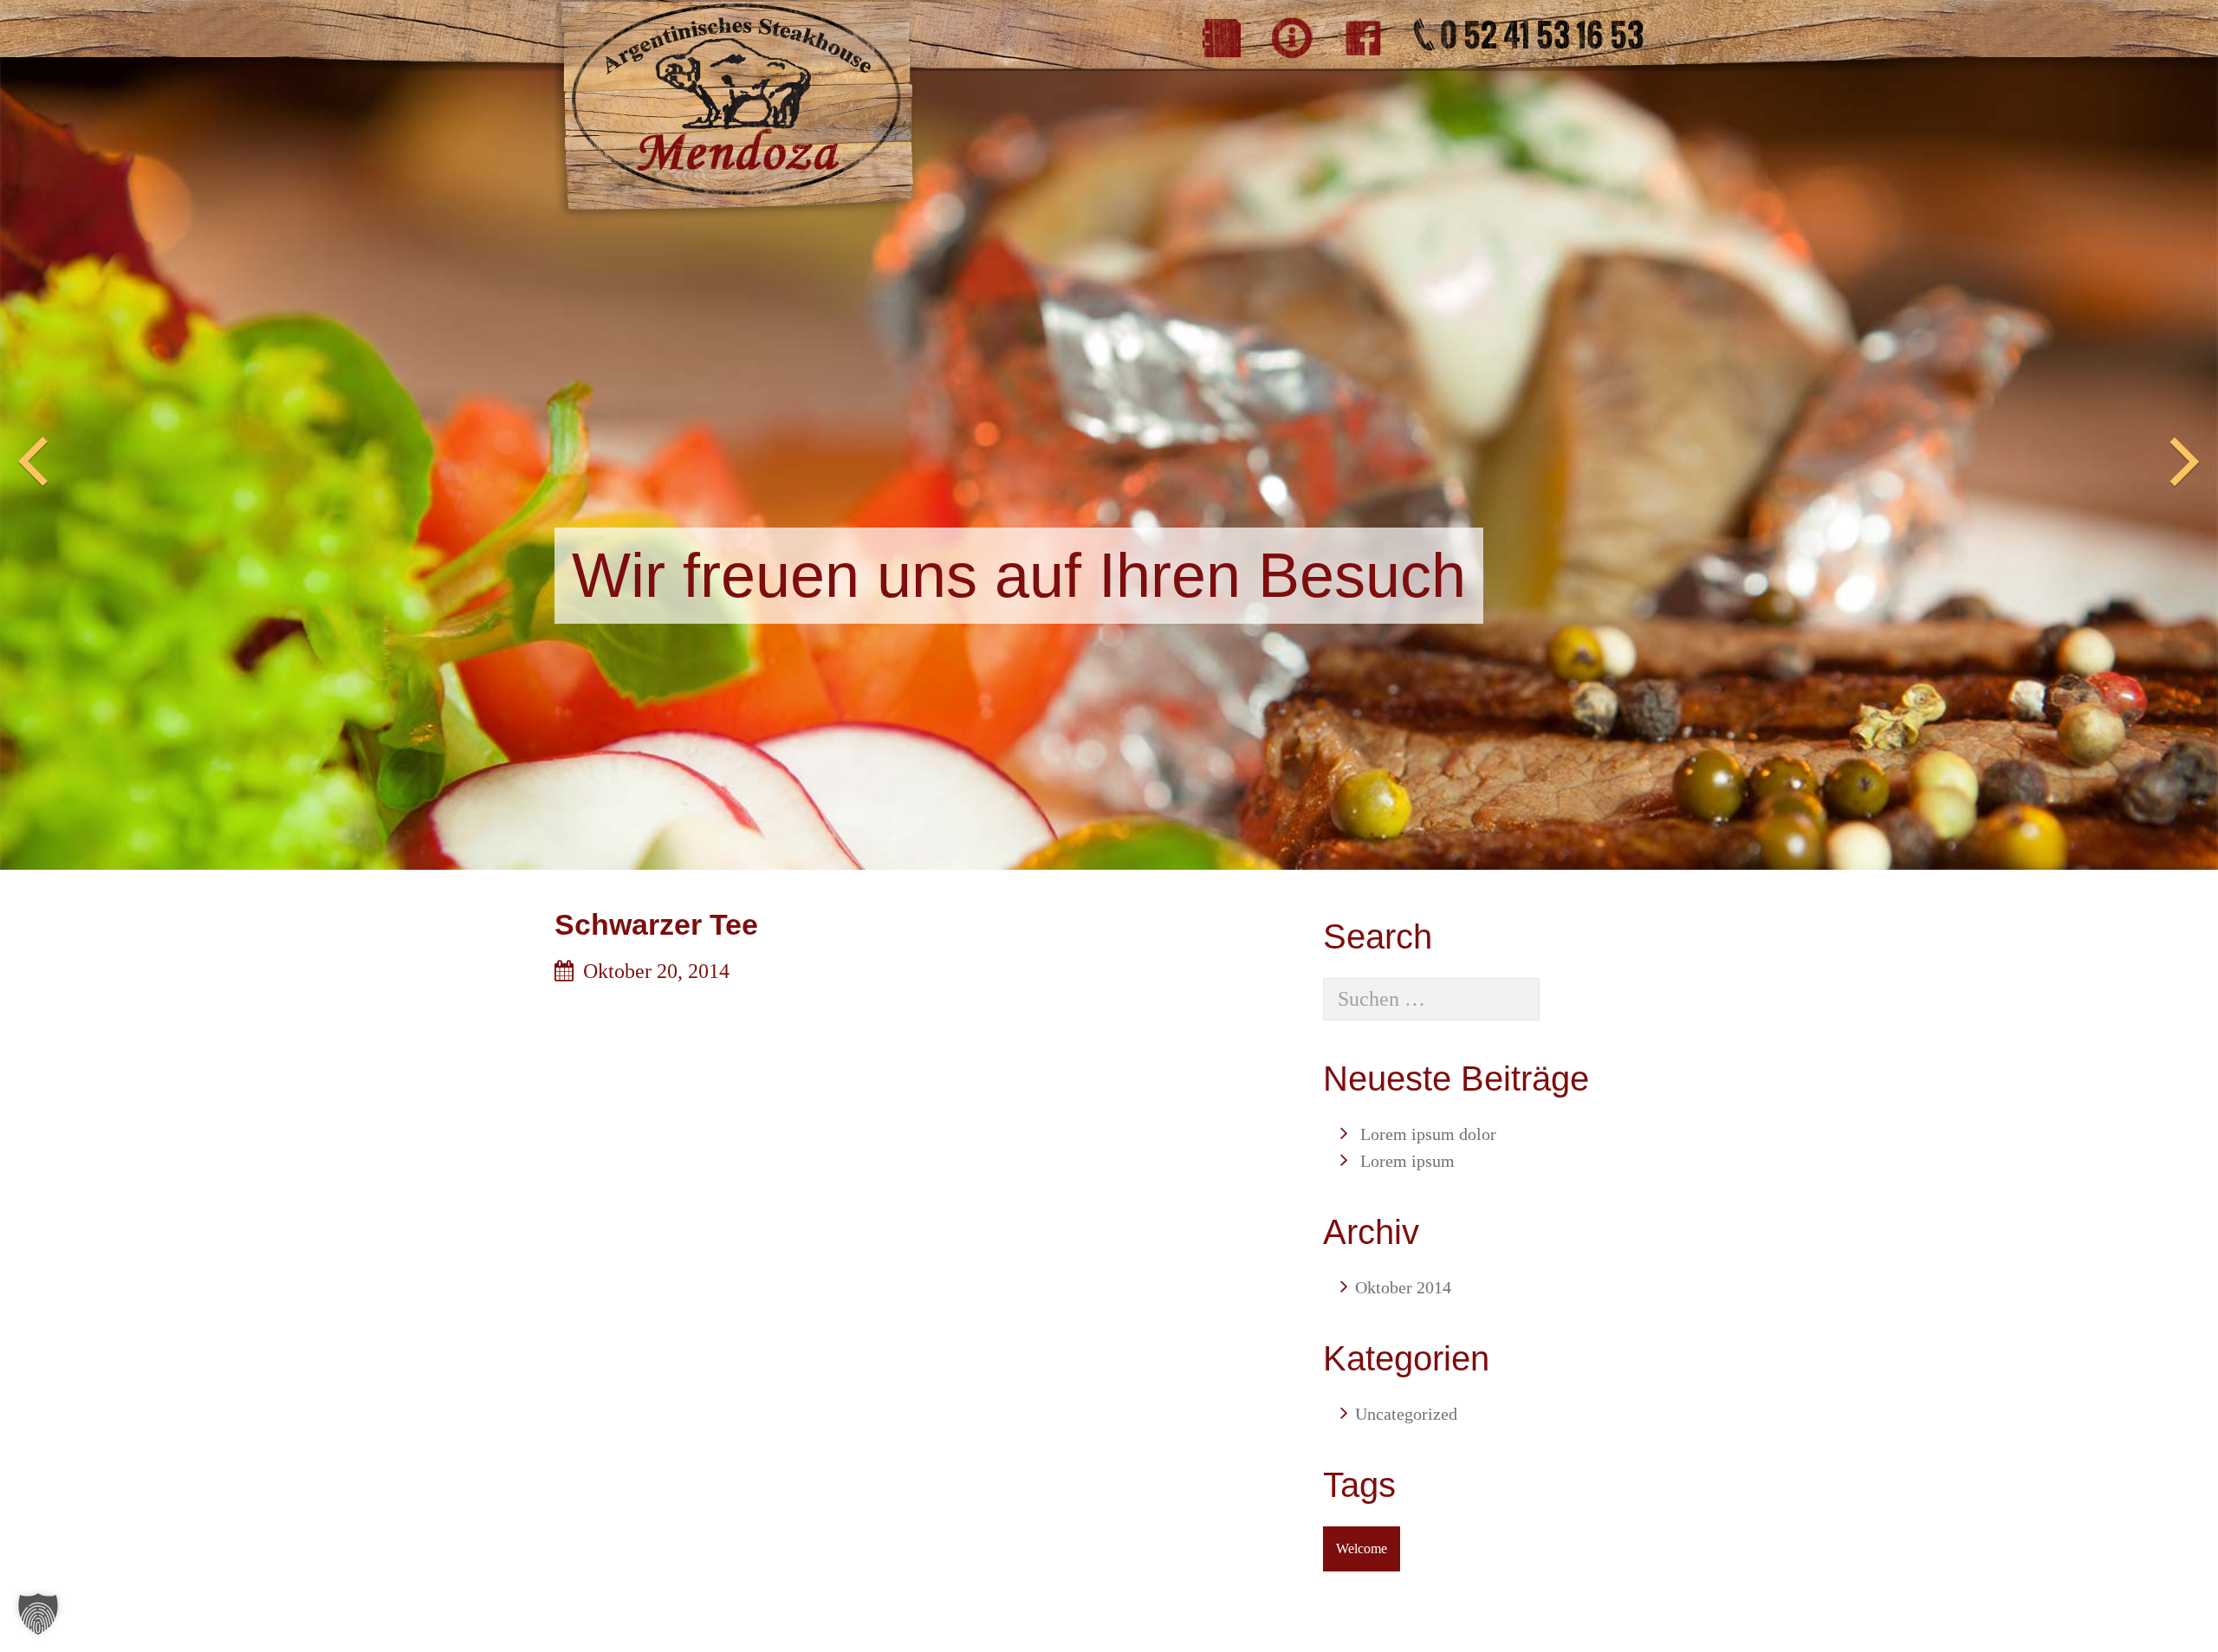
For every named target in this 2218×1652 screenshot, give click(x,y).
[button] (38, 1614)
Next (2185, 463)
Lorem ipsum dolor (1428, 1134)
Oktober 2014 (1403, 1287)
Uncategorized (1406, 1414)
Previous (33, 463)
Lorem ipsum (1407, 1161)
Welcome (1362, 1548)
